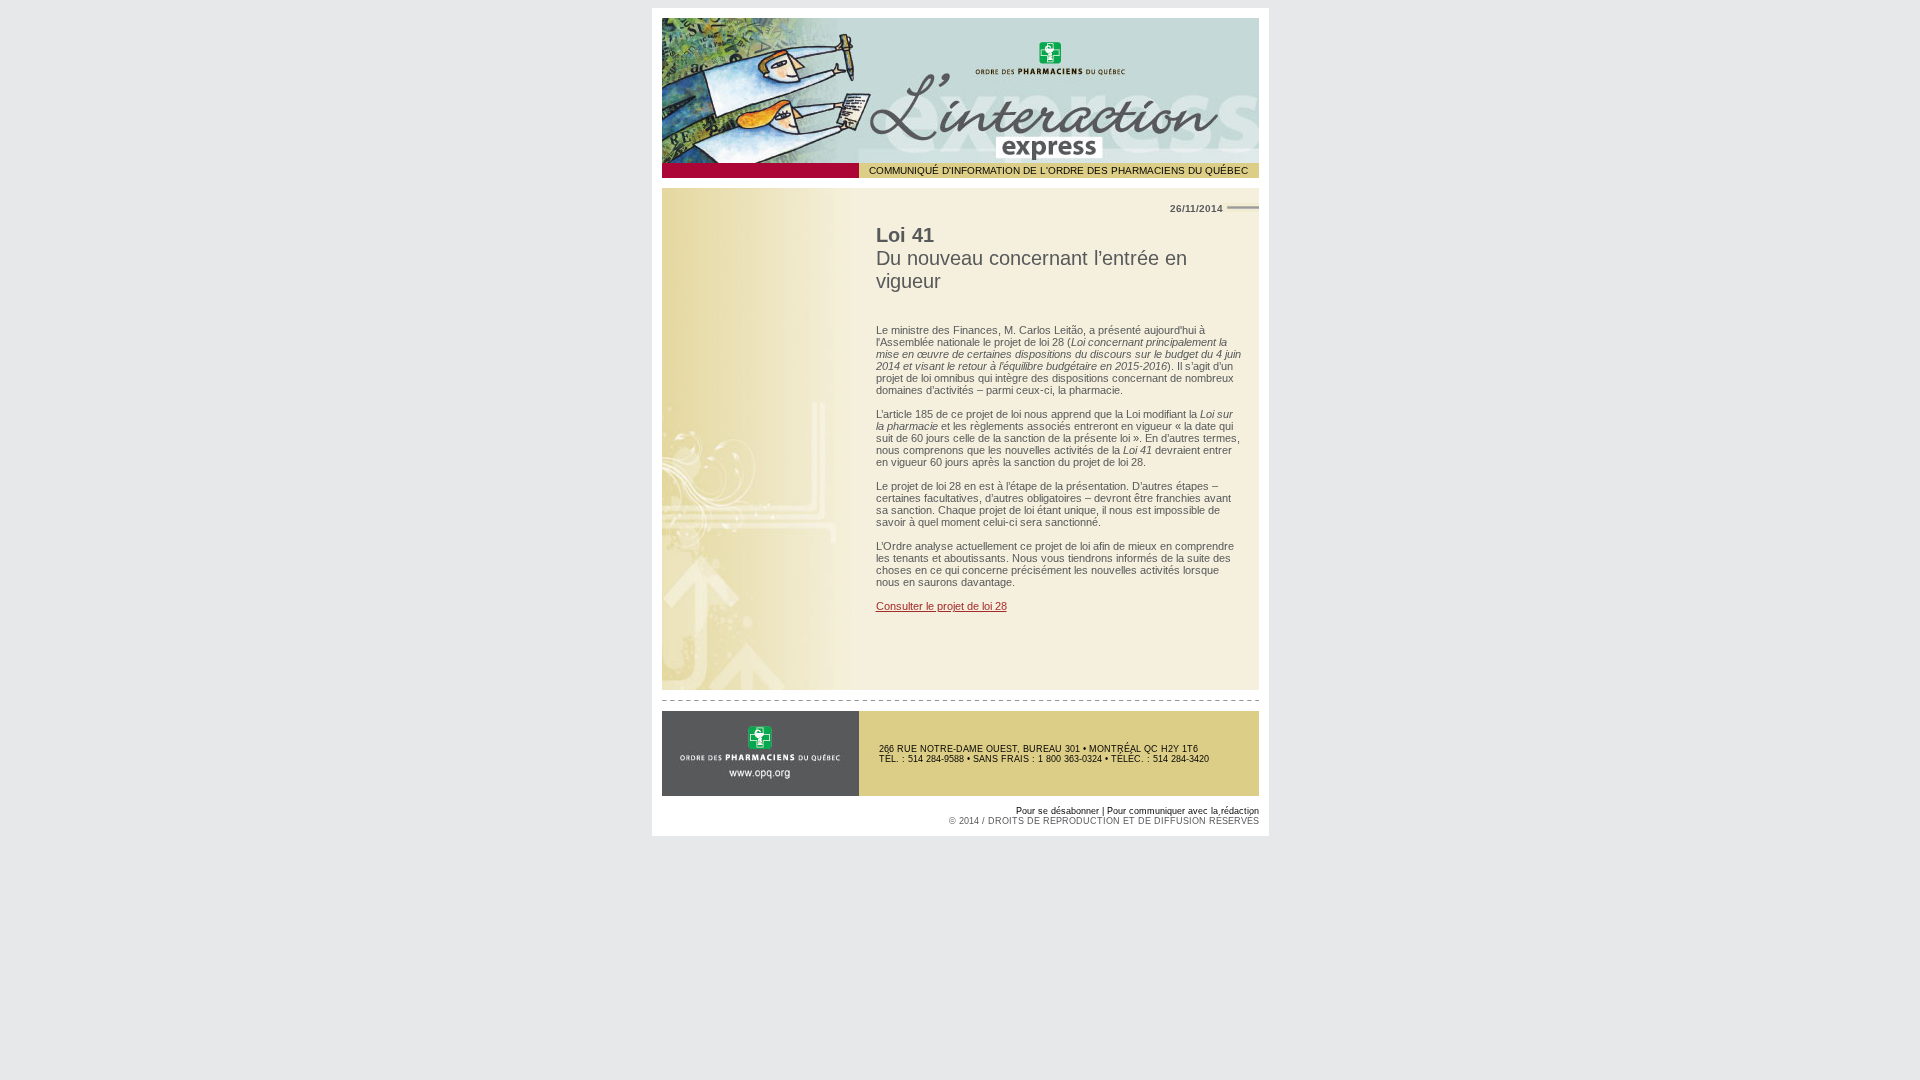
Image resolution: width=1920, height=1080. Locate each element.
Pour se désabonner (1057, 811)
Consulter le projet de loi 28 (941, 606)
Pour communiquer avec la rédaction (1183, 811)
